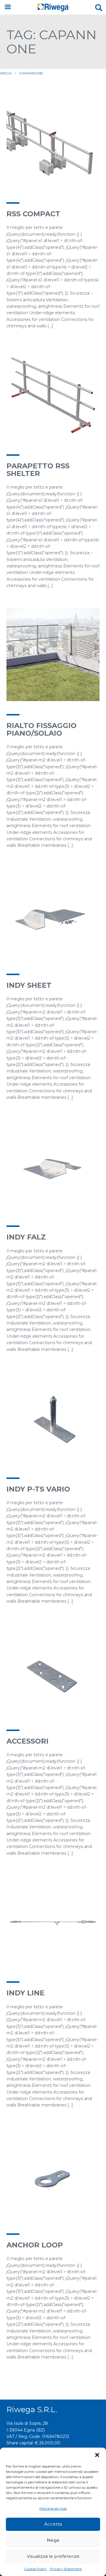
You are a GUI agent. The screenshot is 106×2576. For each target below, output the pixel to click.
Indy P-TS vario (38, 1489)
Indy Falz (26, 1237)
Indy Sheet (29, 985)
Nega (53, 2540)
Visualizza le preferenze (53, 2556)
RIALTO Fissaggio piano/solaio (42, 729)
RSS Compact (33, 214)
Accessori (28, 1741)
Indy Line (25, 1993)
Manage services (53, 2508)
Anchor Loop (35, 2245)
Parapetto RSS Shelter (38, 470)
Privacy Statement (66, 2569)
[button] (97, 2455)
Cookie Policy (35, 2569)
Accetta (53, 2524)
